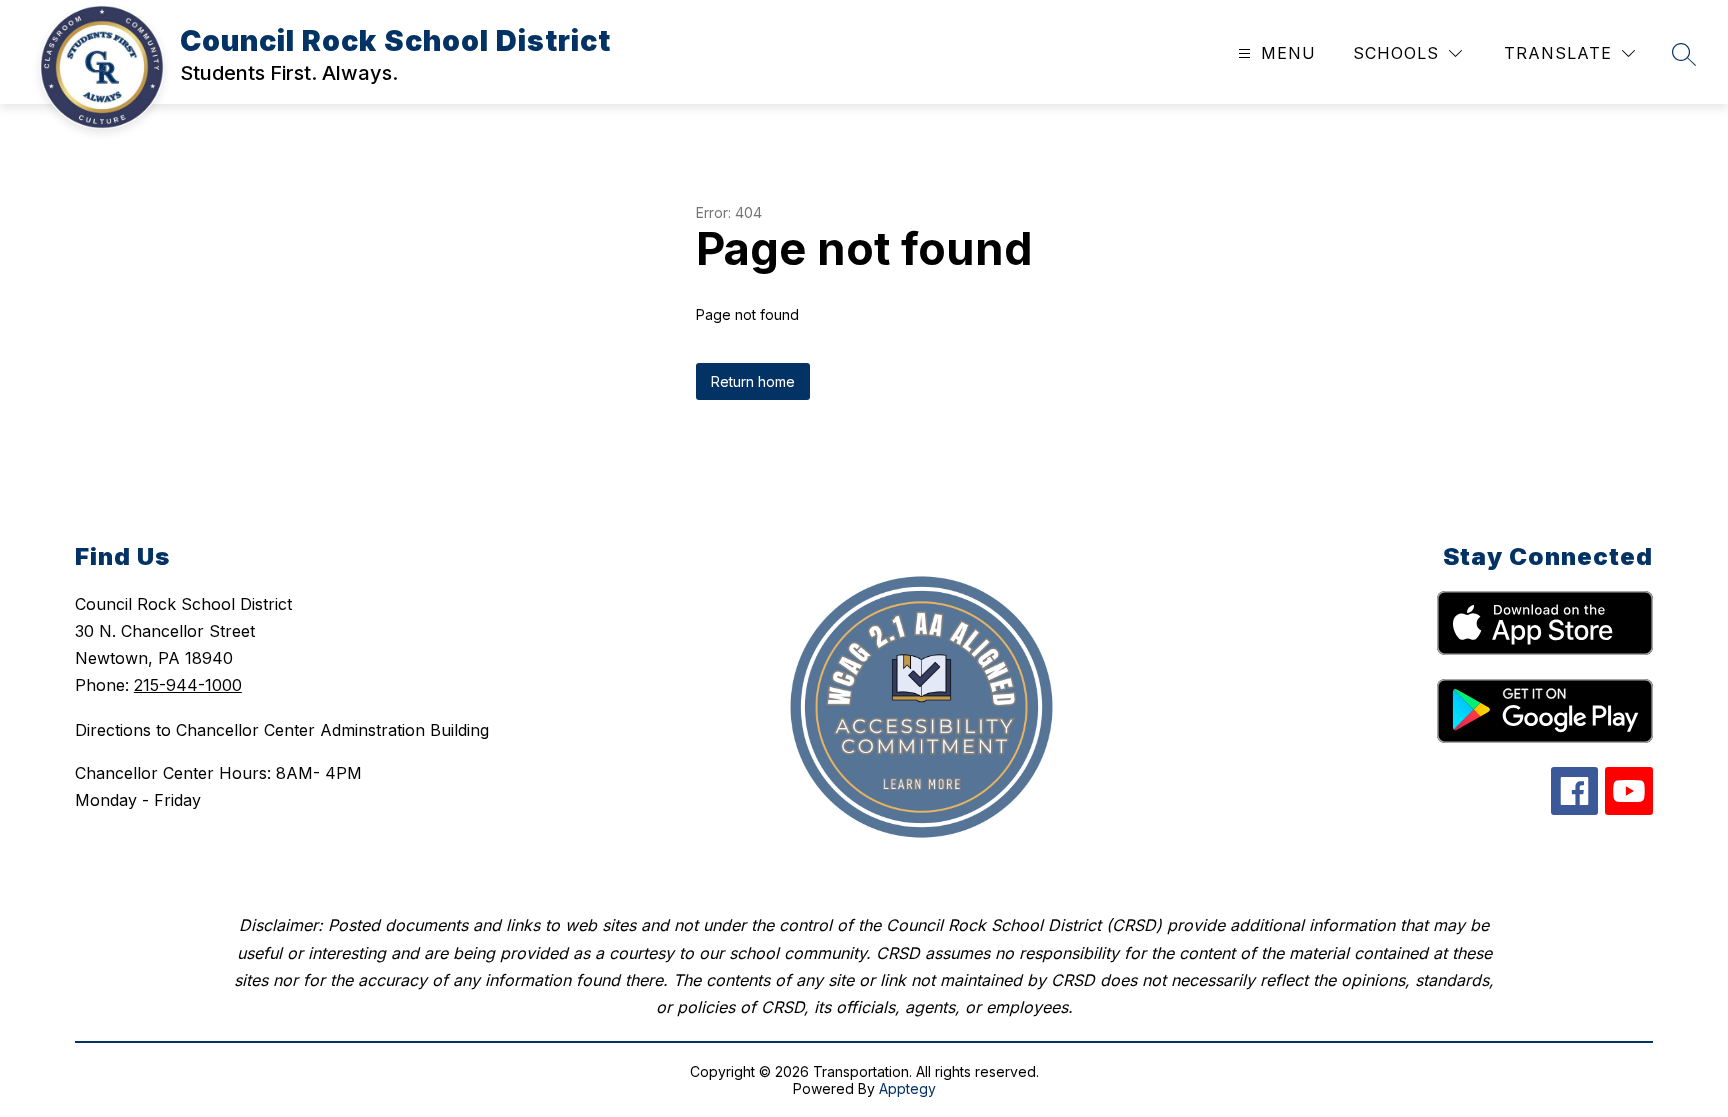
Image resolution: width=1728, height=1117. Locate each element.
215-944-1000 (188, 685)
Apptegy (907, 1088)
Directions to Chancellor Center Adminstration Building (282, 730)
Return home (753, 381)
